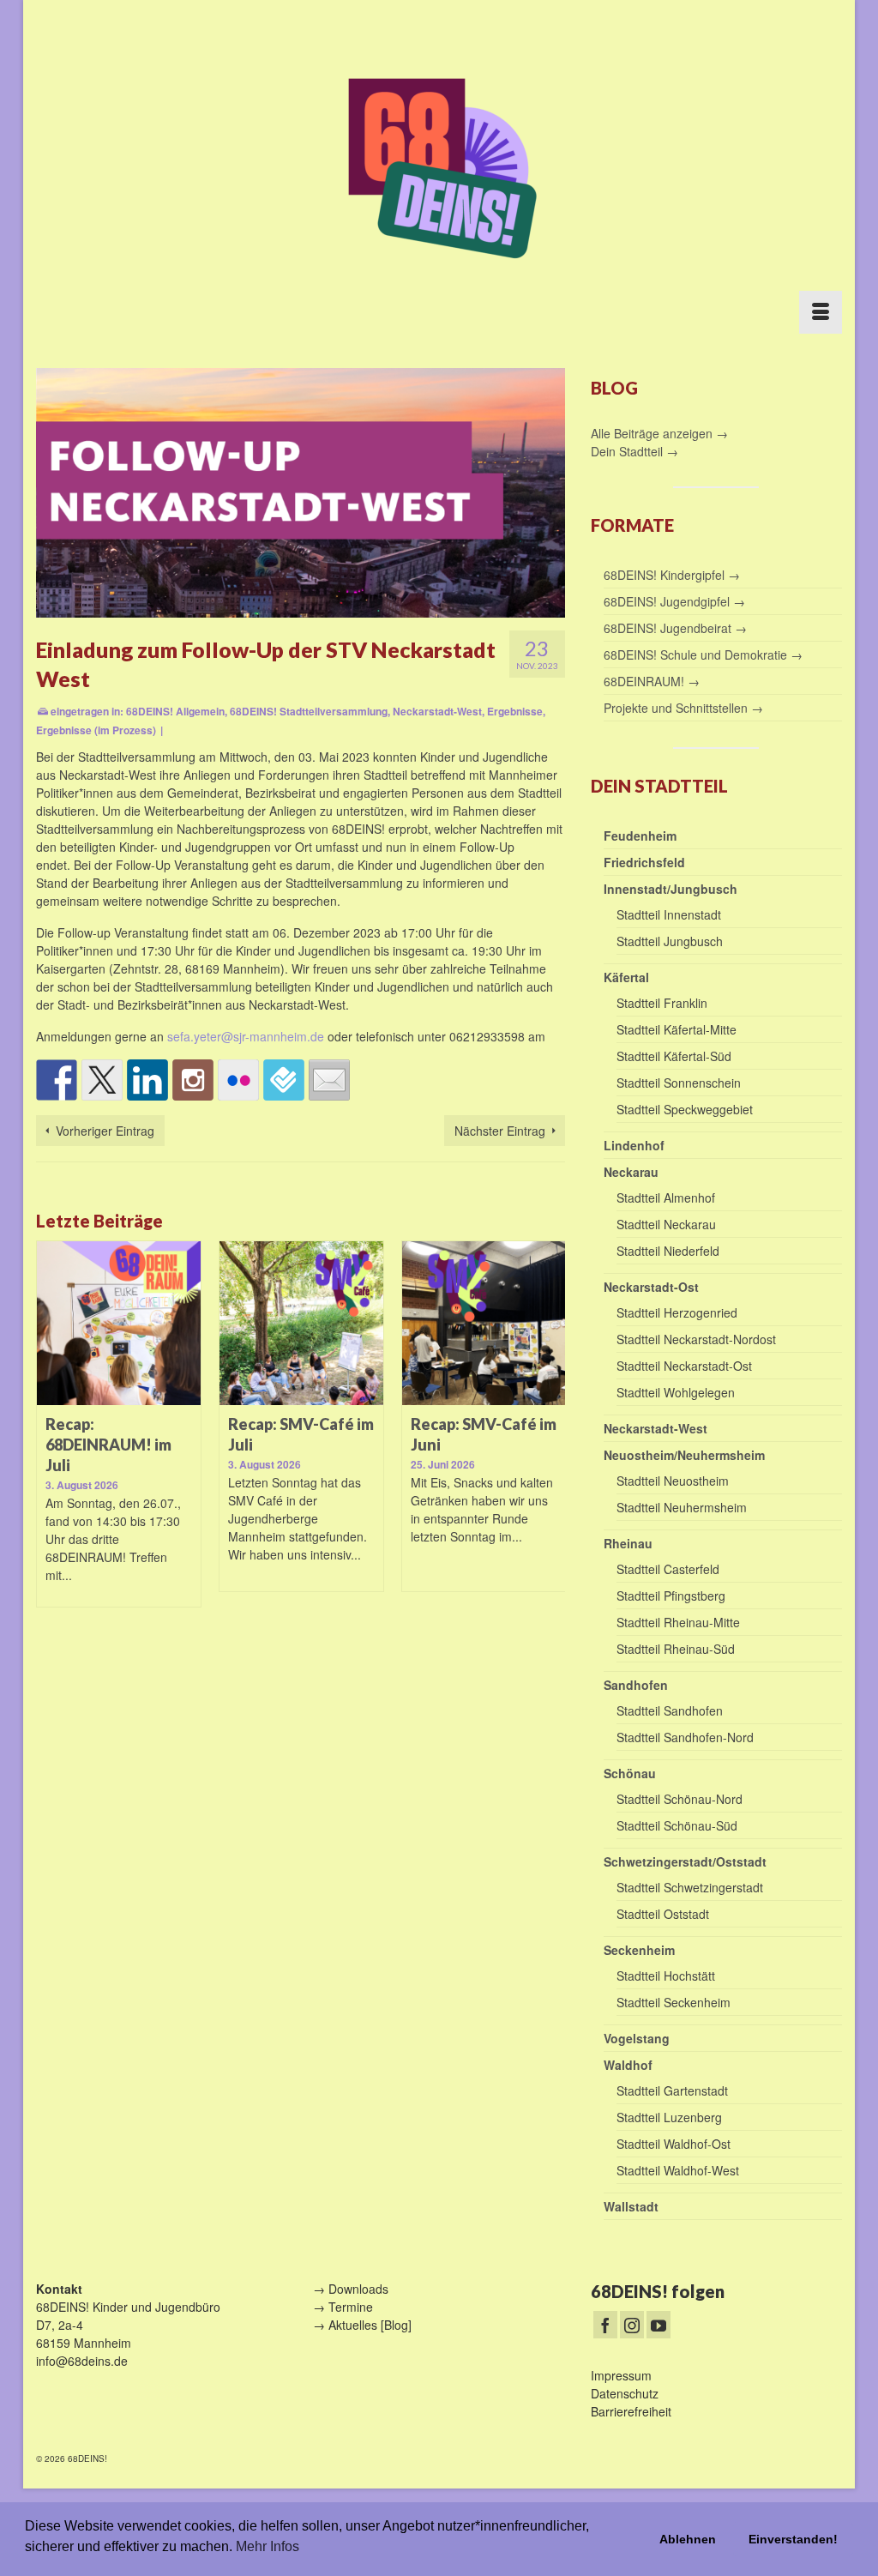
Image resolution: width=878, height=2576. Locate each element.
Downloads (358, 2289)
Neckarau (631, 1172)
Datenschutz (625, 2393)
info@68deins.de (82, 2361)
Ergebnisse (515, 711)
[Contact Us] (329, 1080)
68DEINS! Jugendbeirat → (675, 628)
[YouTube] (658, 2325)
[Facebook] (605, 2325)
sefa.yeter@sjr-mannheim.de (246, 1036)
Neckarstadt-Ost (651, 1287)
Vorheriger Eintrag (105, 1131)
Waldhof (628, 2065)
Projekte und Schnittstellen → (683, 708)
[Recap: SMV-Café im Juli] (301, 1323)
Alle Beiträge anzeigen (653, 433)
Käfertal (626, 977)
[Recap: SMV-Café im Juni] (484, 1323)
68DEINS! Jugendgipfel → (674, 601)
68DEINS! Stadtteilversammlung (309, 711)
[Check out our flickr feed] (238, 1080)
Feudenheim (640, 836)
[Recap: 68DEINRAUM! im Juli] (119, 1323)
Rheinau (628, 1543)
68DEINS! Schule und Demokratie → (703, 655)
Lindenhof (634, 1145)
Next (550, 1434)
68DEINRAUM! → (652, 681)
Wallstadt (631, 2206)
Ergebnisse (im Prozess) (96, 730)
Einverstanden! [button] (793, 2539)
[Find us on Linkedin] (147, 1080)
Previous (51, 1434)
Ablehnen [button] (688, 2539)
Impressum (621, 2375)
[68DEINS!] (439, 165)
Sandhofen (636, 1685)
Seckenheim (639, 1950)
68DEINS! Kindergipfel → (672, 575)
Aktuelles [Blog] (370, 2325)
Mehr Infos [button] (268, 2546)
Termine (351, 2307)
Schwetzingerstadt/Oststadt (685, 1861)
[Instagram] (632, 2325)
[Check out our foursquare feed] (284, 1080)
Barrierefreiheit (631, 2411)
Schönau (630, 1773)
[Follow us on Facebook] (57, 1080)
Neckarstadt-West (437, 711)
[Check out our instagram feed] (193, 1080)
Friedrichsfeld (644, 862)
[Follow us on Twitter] (102, 1080)
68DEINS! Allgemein (175, 711)
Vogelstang (637, 2038)
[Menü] (821, 312)
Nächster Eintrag (500, 1131)
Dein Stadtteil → (634, 451)
